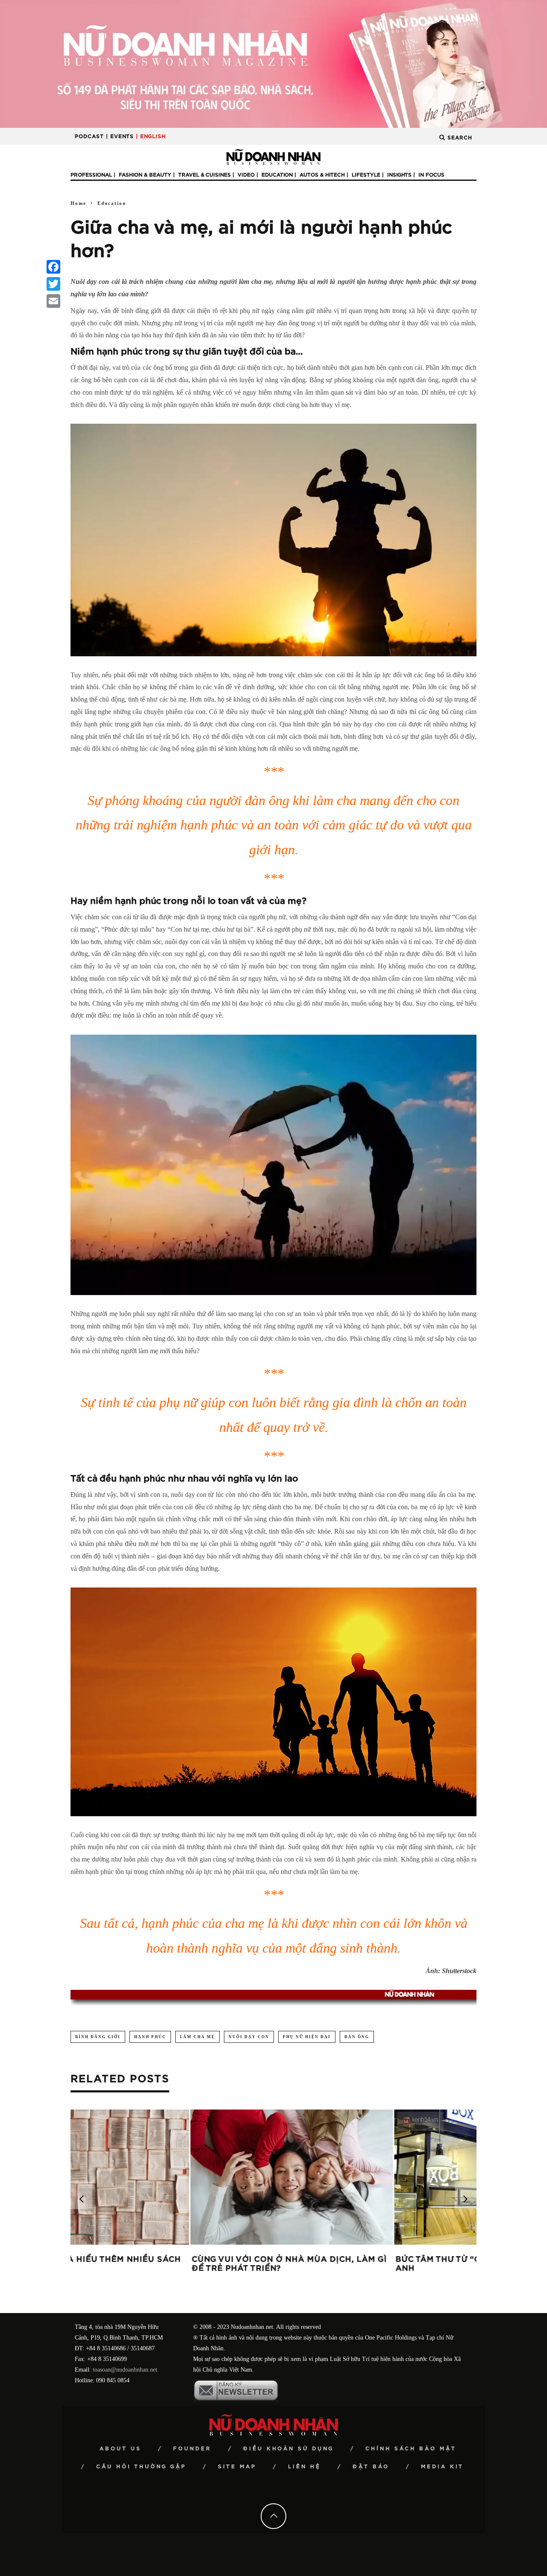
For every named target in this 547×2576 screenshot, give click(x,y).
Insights (399, 175)
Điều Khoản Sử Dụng (288, 2449)
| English (151, 136)
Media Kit (442, 2467)
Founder (192, 2449)
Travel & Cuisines (204, 175)
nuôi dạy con (249, 2037)
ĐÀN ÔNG (357, 2037)
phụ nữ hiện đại (307, 2037)
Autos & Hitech (322, 175)
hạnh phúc (150, 2037)
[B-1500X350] (273, 63)
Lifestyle (366, 175)
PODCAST (89, 136)
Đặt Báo (371, 2467)
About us (121, 2449)
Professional (91, 175)
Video (246, 175)
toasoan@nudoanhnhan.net (125, 2370)
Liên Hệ (304, 2467)
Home (78, 203)
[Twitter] (53, 284)
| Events (120, 136)
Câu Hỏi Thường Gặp (141, 2467)
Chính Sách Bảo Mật (411, 2449)
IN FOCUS (431, 175)
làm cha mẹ (197, 2037)
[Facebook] (53, 267)
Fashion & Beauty (145, 175)
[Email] (53, 301)
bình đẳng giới (98, 2037)
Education (277, 175)
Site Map (237, 2467)
